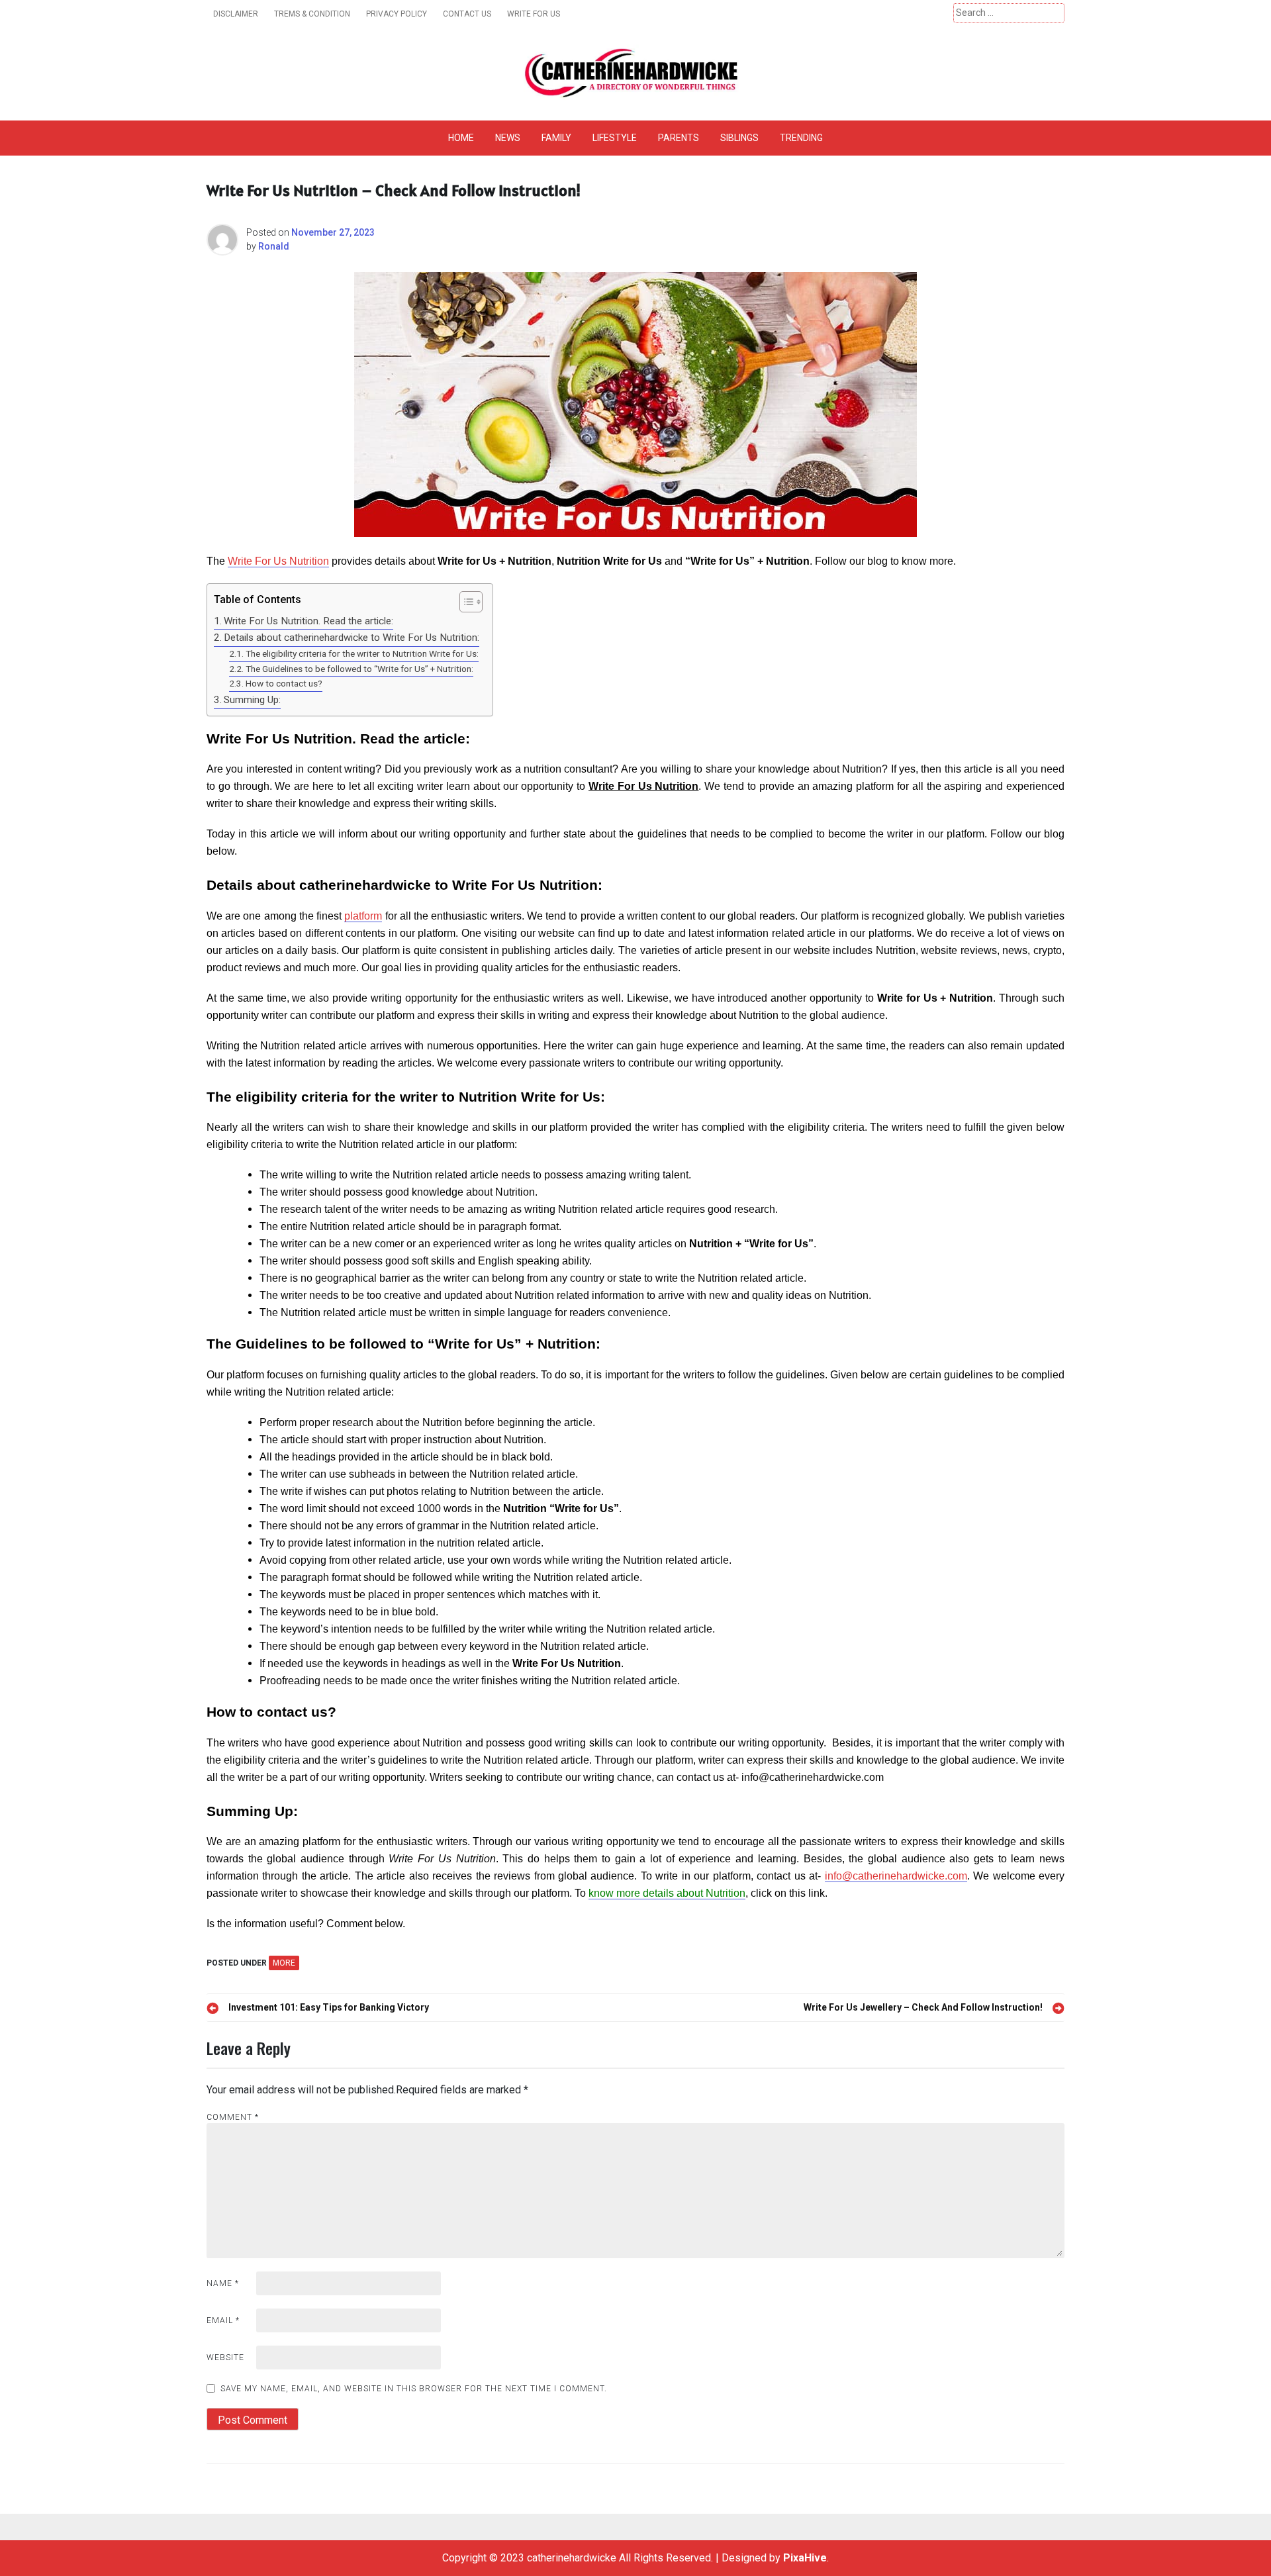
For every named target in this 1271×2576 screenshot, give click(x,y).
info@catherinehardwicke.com (896, 1876)
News (508, 138)
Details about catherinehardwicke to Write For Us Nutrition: (352, 638)
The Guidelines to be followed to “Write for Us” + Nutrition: (359, 669)
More (284, 1963)
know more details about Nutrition (667, 1893)
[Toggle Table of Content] (464, 602)
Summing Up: (252, 700)
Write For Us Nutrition (278, 561)
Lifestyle (615, 138)
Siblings (739, 138)
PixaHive (805, 2558)
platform (363, 916)
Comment (233, 2117)
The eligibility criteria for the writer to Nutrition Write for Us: (362, 653)
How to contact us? (284, 683)
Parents (679, 138)
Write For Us (534, 14)
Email (223, 2320)
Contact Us (467, 14)
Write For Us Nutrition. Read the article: (308, 621)
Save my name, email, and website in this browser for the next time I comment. (414, 2389)
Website (225, 2358)
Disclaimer (236, 14)
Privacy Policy (397, 14)
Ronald (274, 246)
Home (461, 138)
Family (556, 138)
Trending (801, 138)
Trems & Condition (312, 14)
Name (223, 2283)
